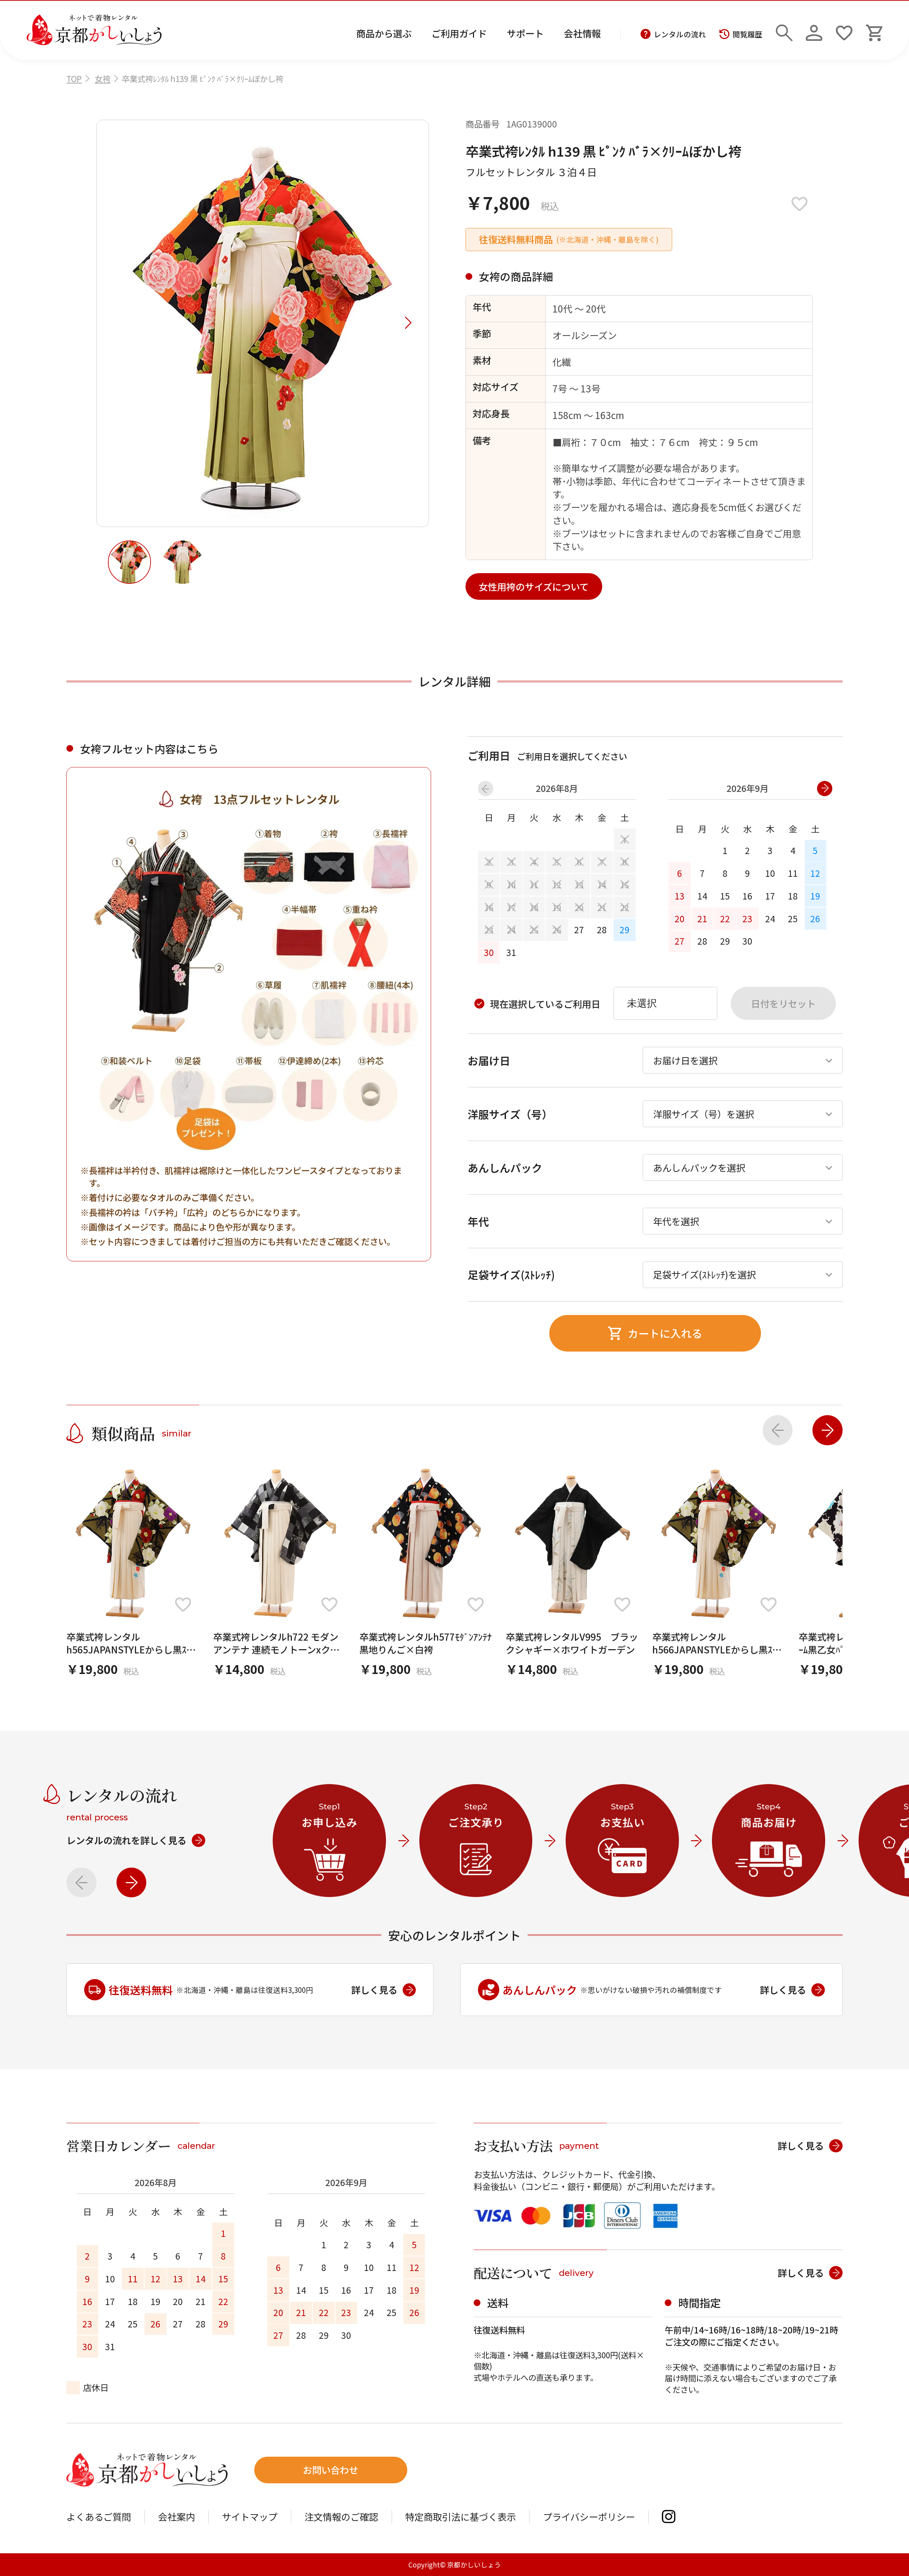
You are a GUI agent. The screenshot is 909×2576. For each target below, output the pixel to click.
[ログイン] (814, 30)
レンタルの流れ (680, 34)
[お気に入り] (844, 30)
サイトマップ (250, 2517)
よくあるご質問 (99, 2517)
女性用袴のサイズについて (534, 587)
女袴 (103, 78)
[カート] (874, 30)
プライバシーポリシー (589, 2517)
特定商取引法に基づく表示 (461, 2517)
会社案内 (176, 2517)
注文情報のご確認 (341, 2517)
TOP (74, 78)
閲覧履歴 (747, 34)
